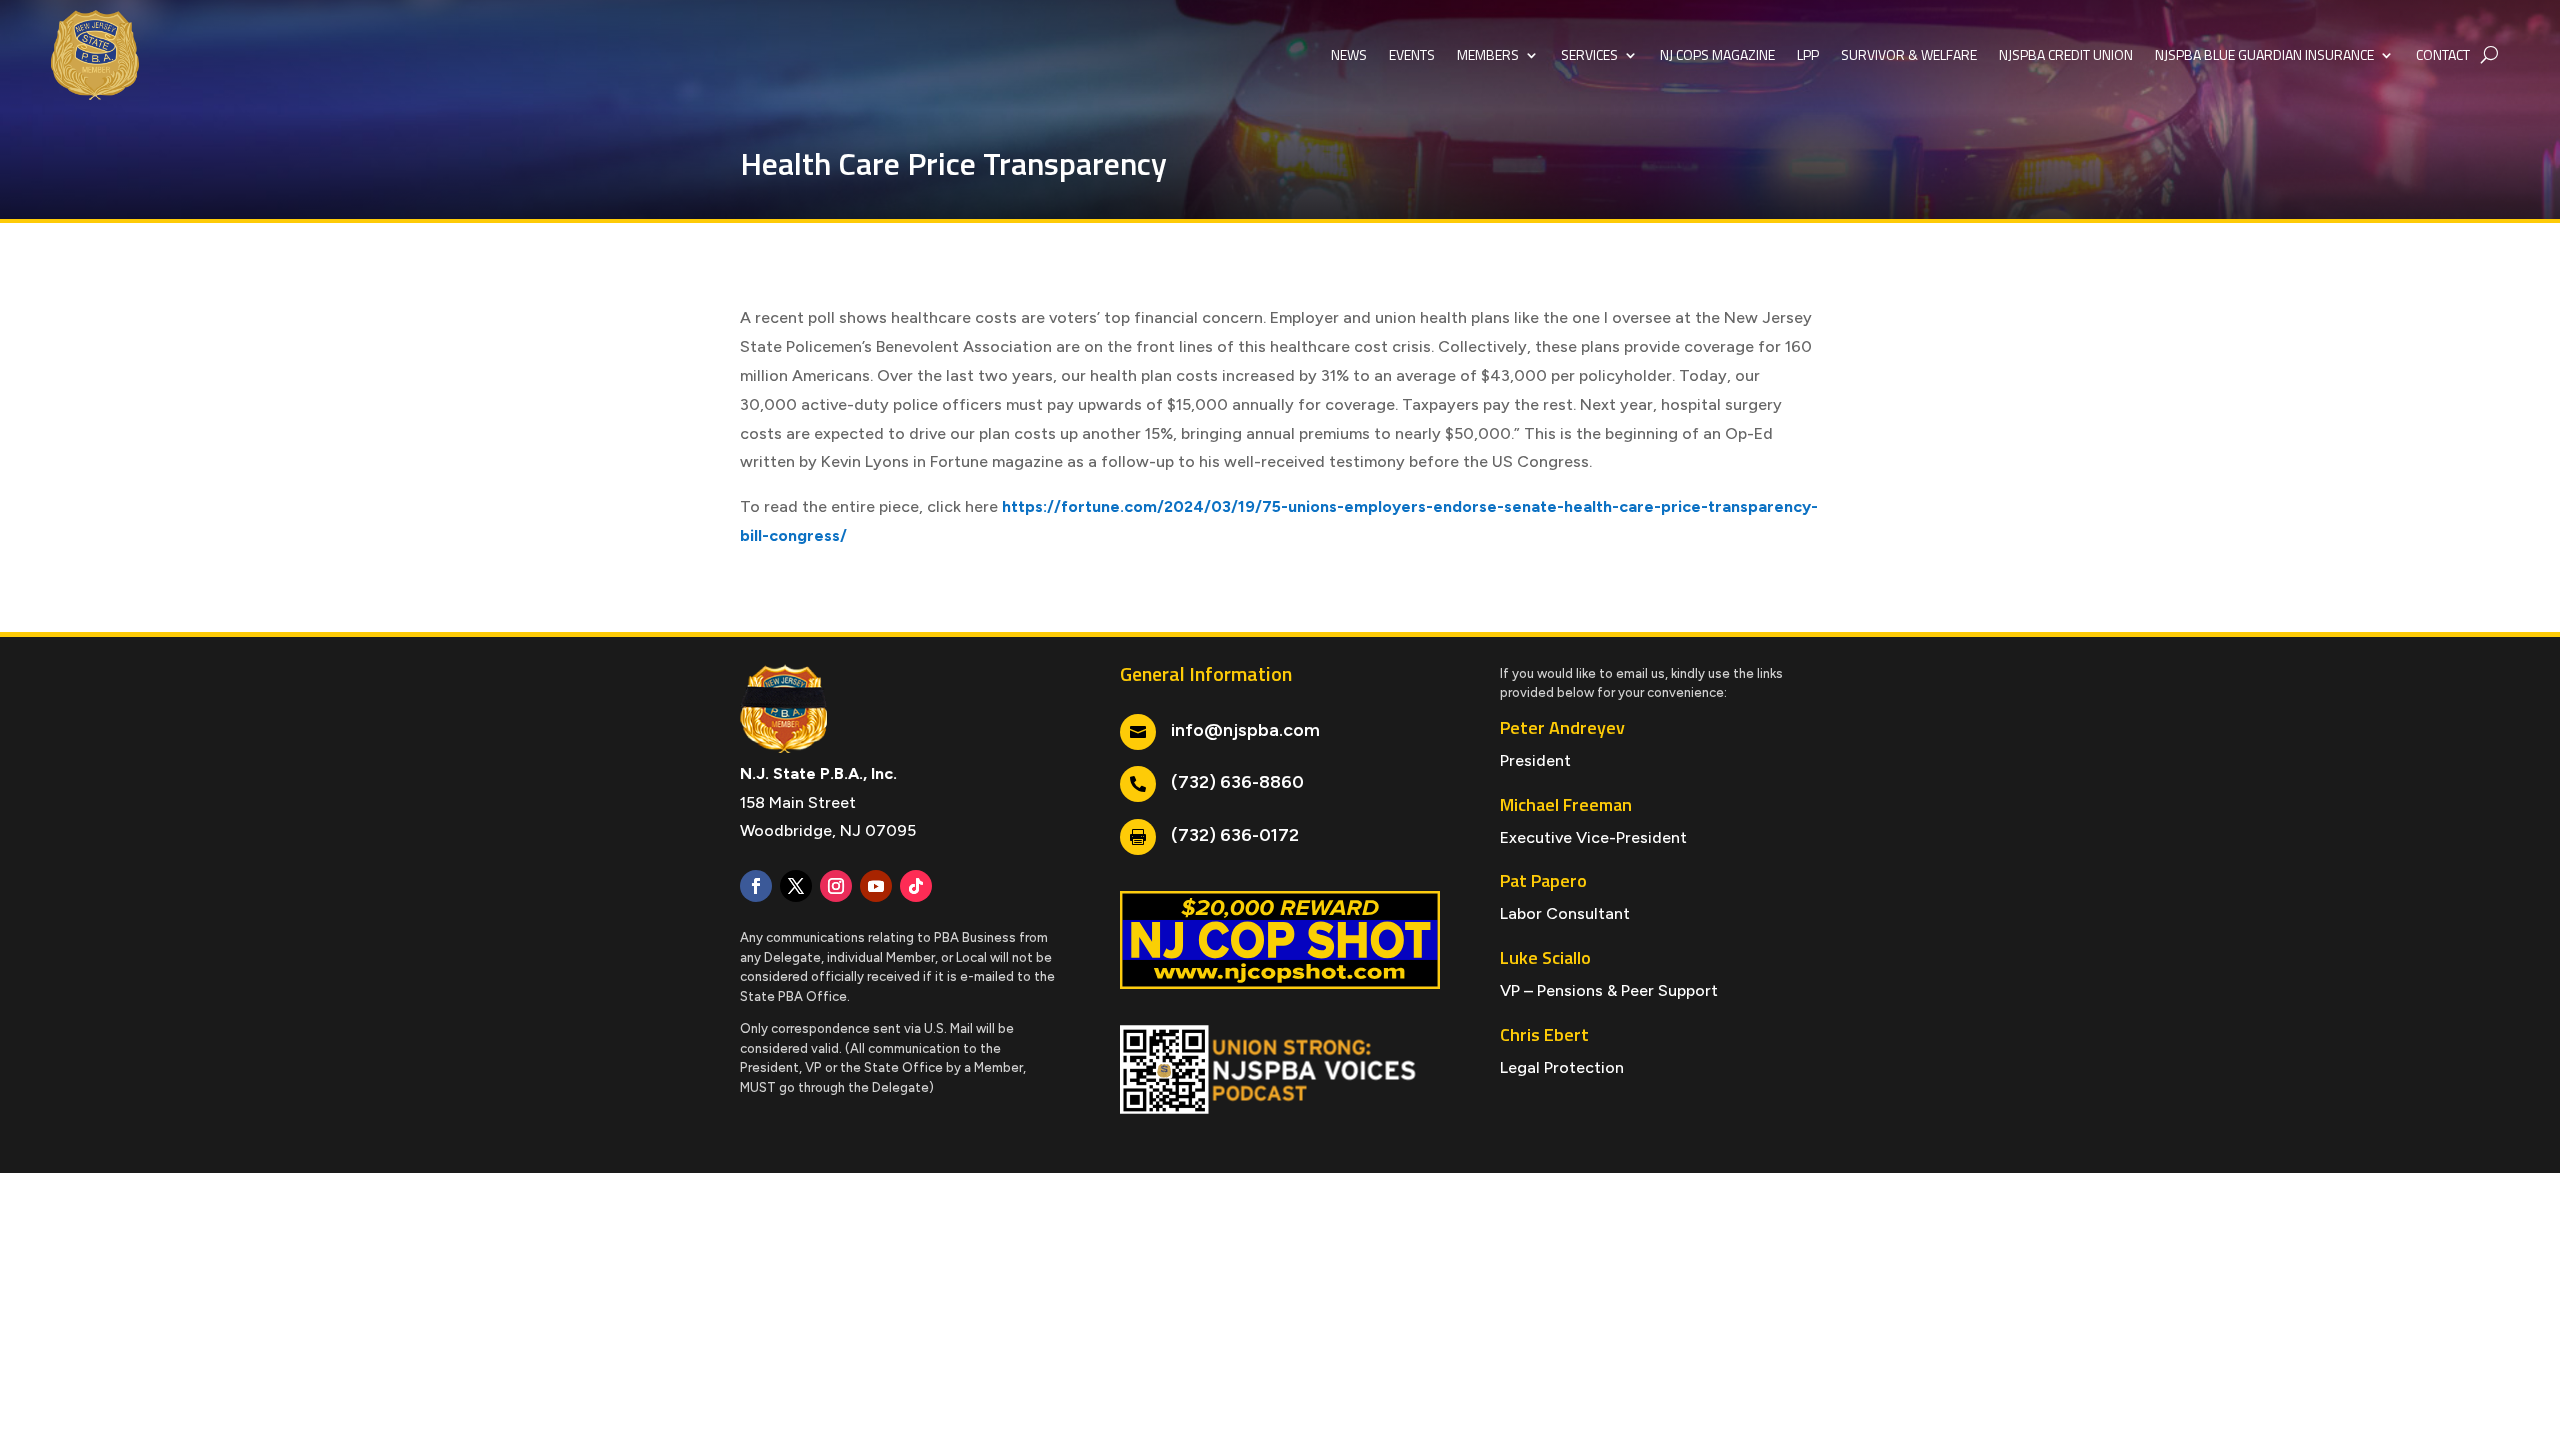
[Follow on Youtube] (876, 886)
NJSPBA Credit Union (2066, 54)
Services (1589, 54)
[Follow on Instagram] (836, 886)
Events (1412, 54)
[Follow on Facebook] (756, 886)
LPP (1808, 54)
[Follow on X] (796, 886)
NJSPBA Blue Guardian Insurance (2264, 54)
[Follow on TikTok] (916, 886)
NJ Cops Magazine (1717, 54)
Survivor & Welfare (1909, 54)
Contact (2443, 54)
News (1349, 54)
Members (1488, 54)
